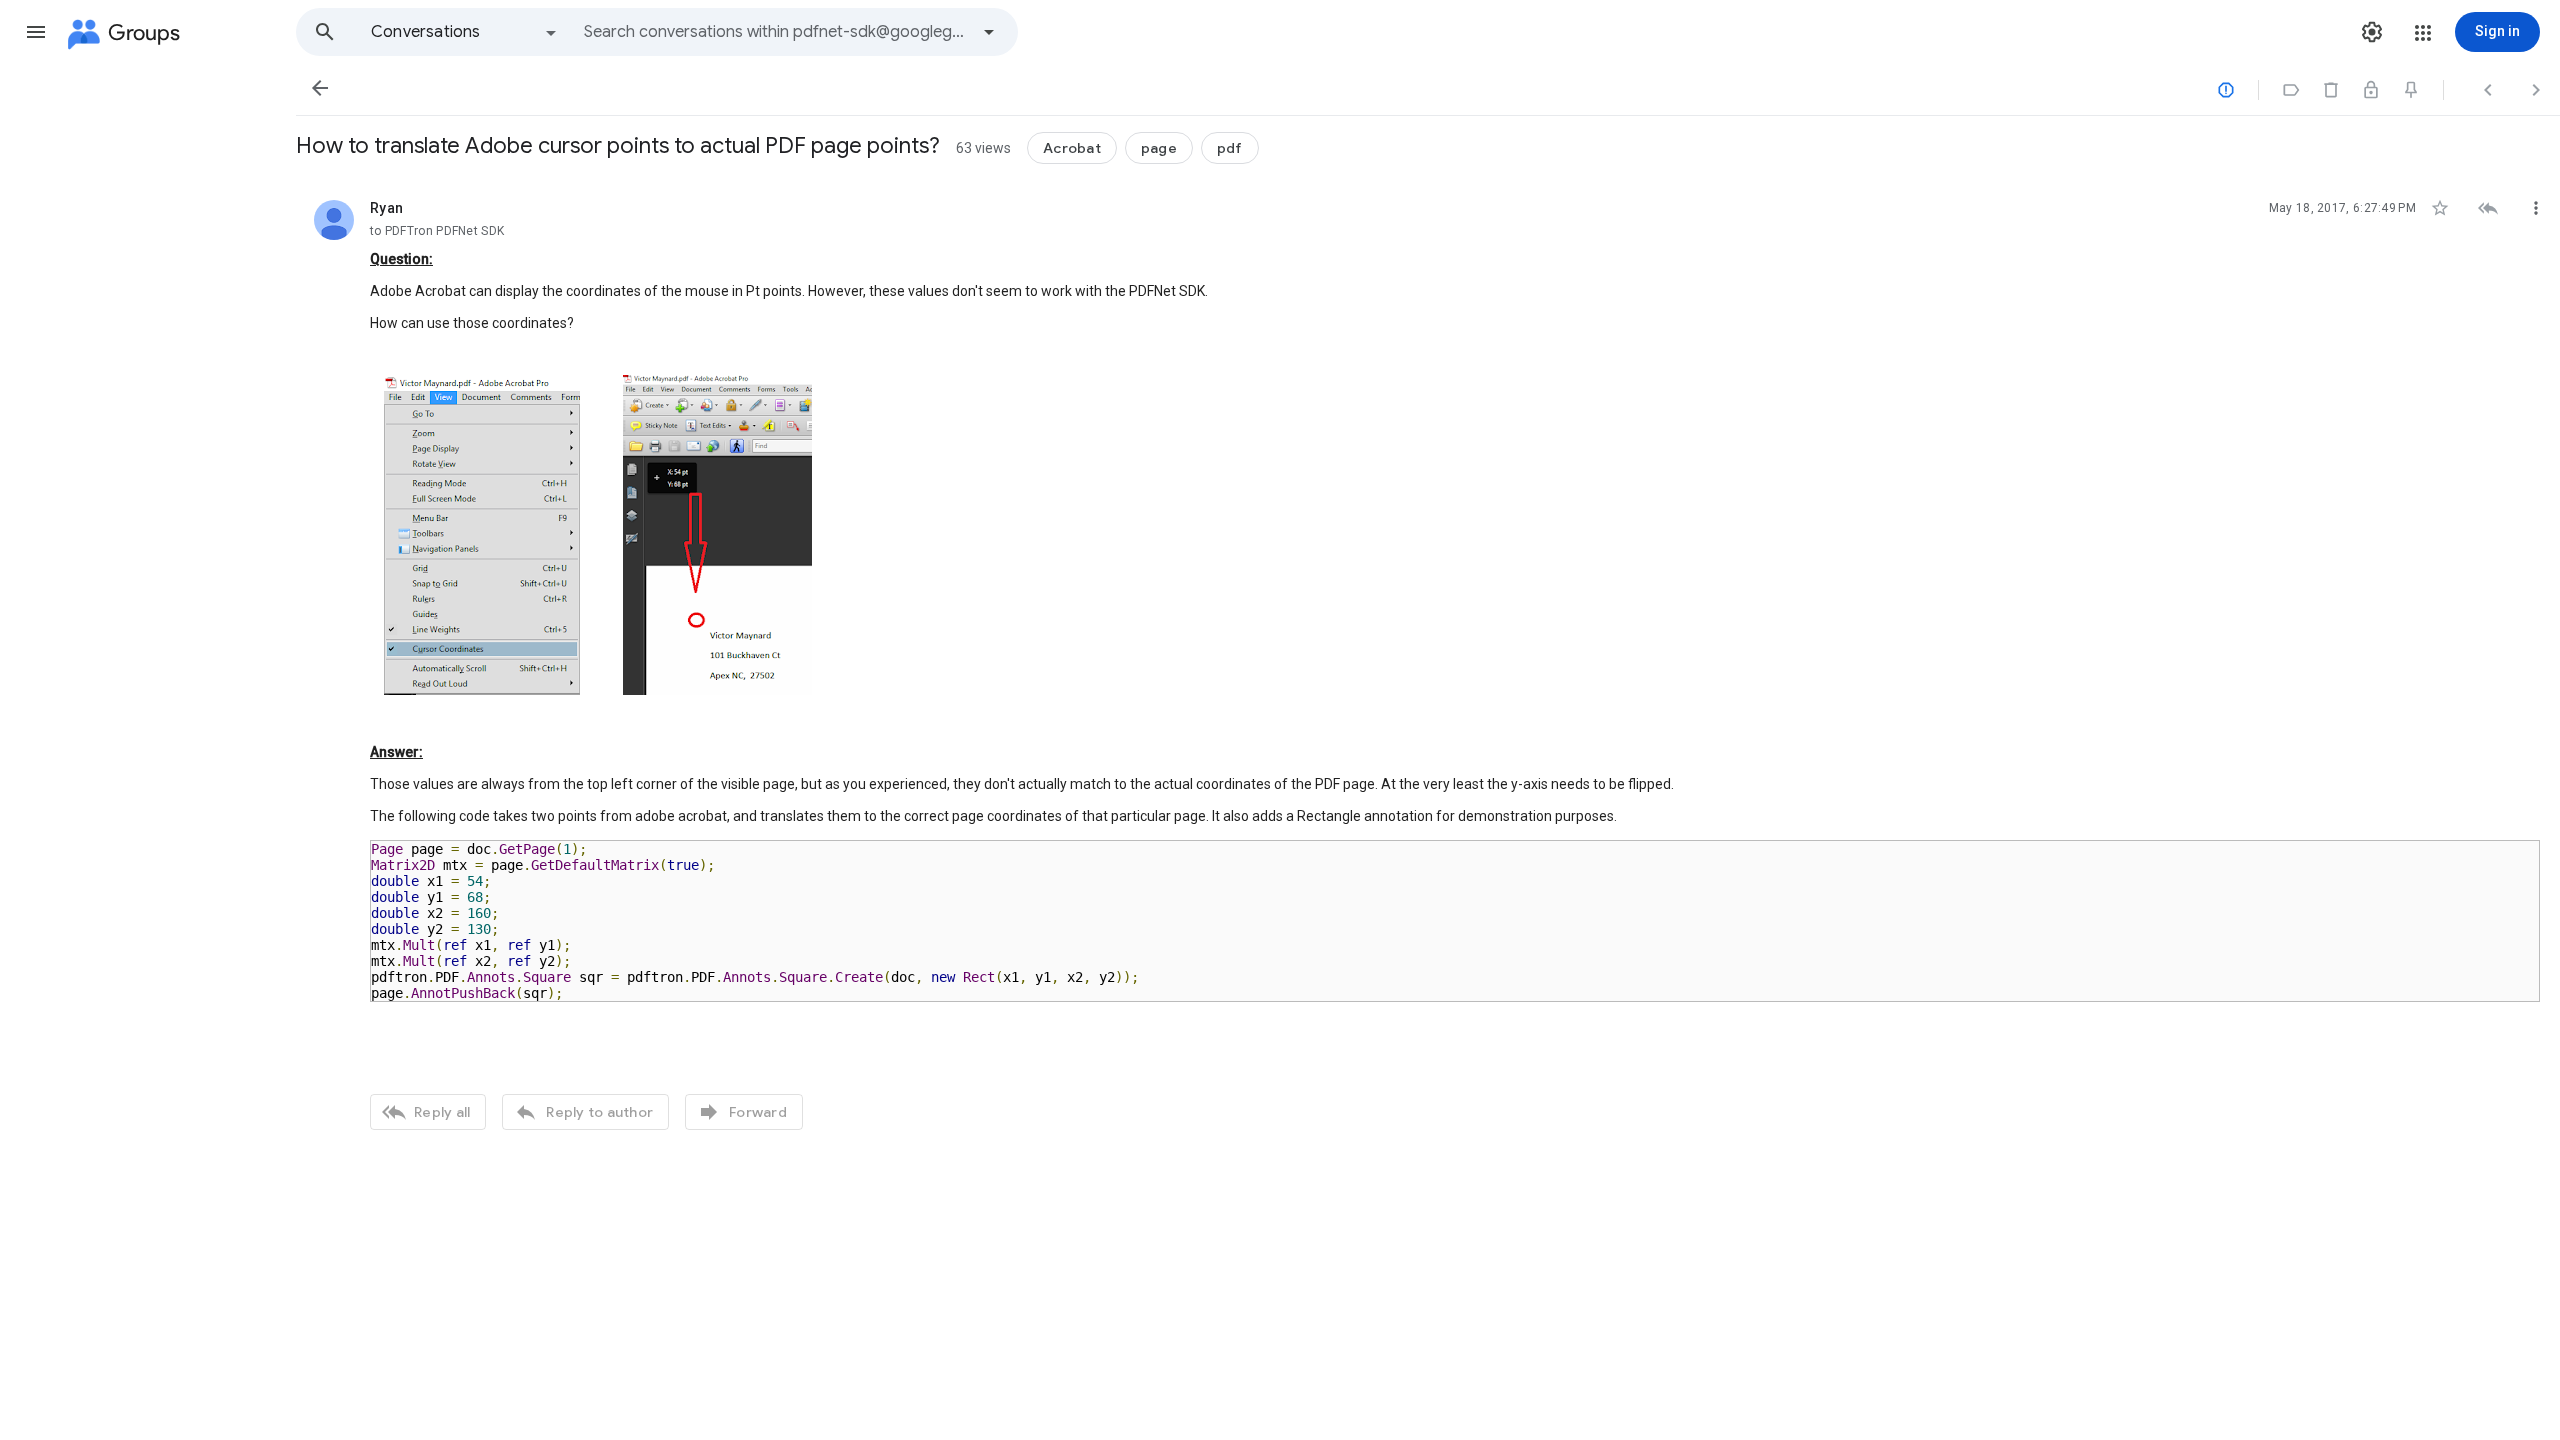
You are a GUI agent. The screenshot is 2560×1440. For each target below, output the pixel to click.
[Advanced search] (989, 32)
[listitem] (1428, 662)
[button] (36, 32)
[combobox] (776, 32)
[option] (465, 32)
